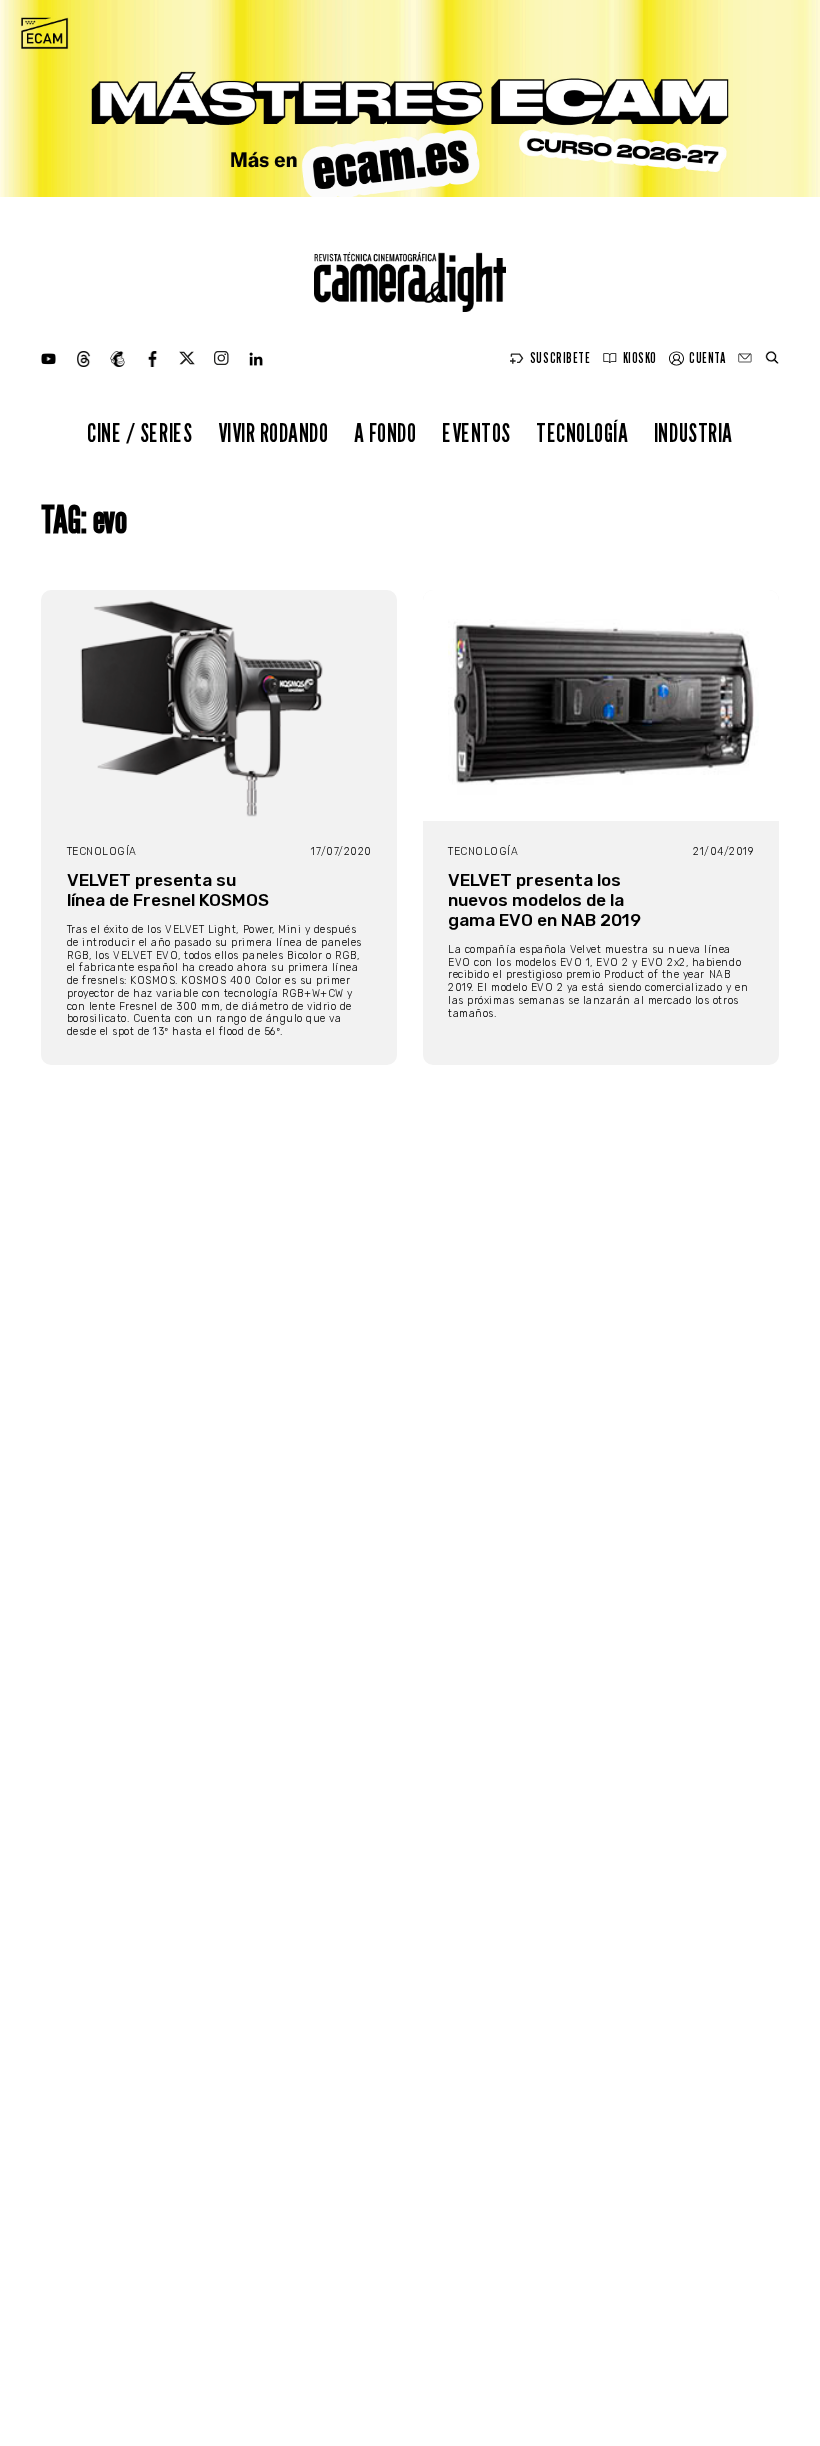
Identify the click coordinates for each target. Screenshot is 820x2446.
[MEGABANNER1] (410, 98)
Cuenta (707, 358)
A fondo (385, 432)
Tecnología (582, 432)
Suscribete (560, 358)
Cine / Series (139, 432)
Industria (693, 432)
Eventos (476, 432)
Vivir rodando (273, 432)
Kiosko (640, 358)
